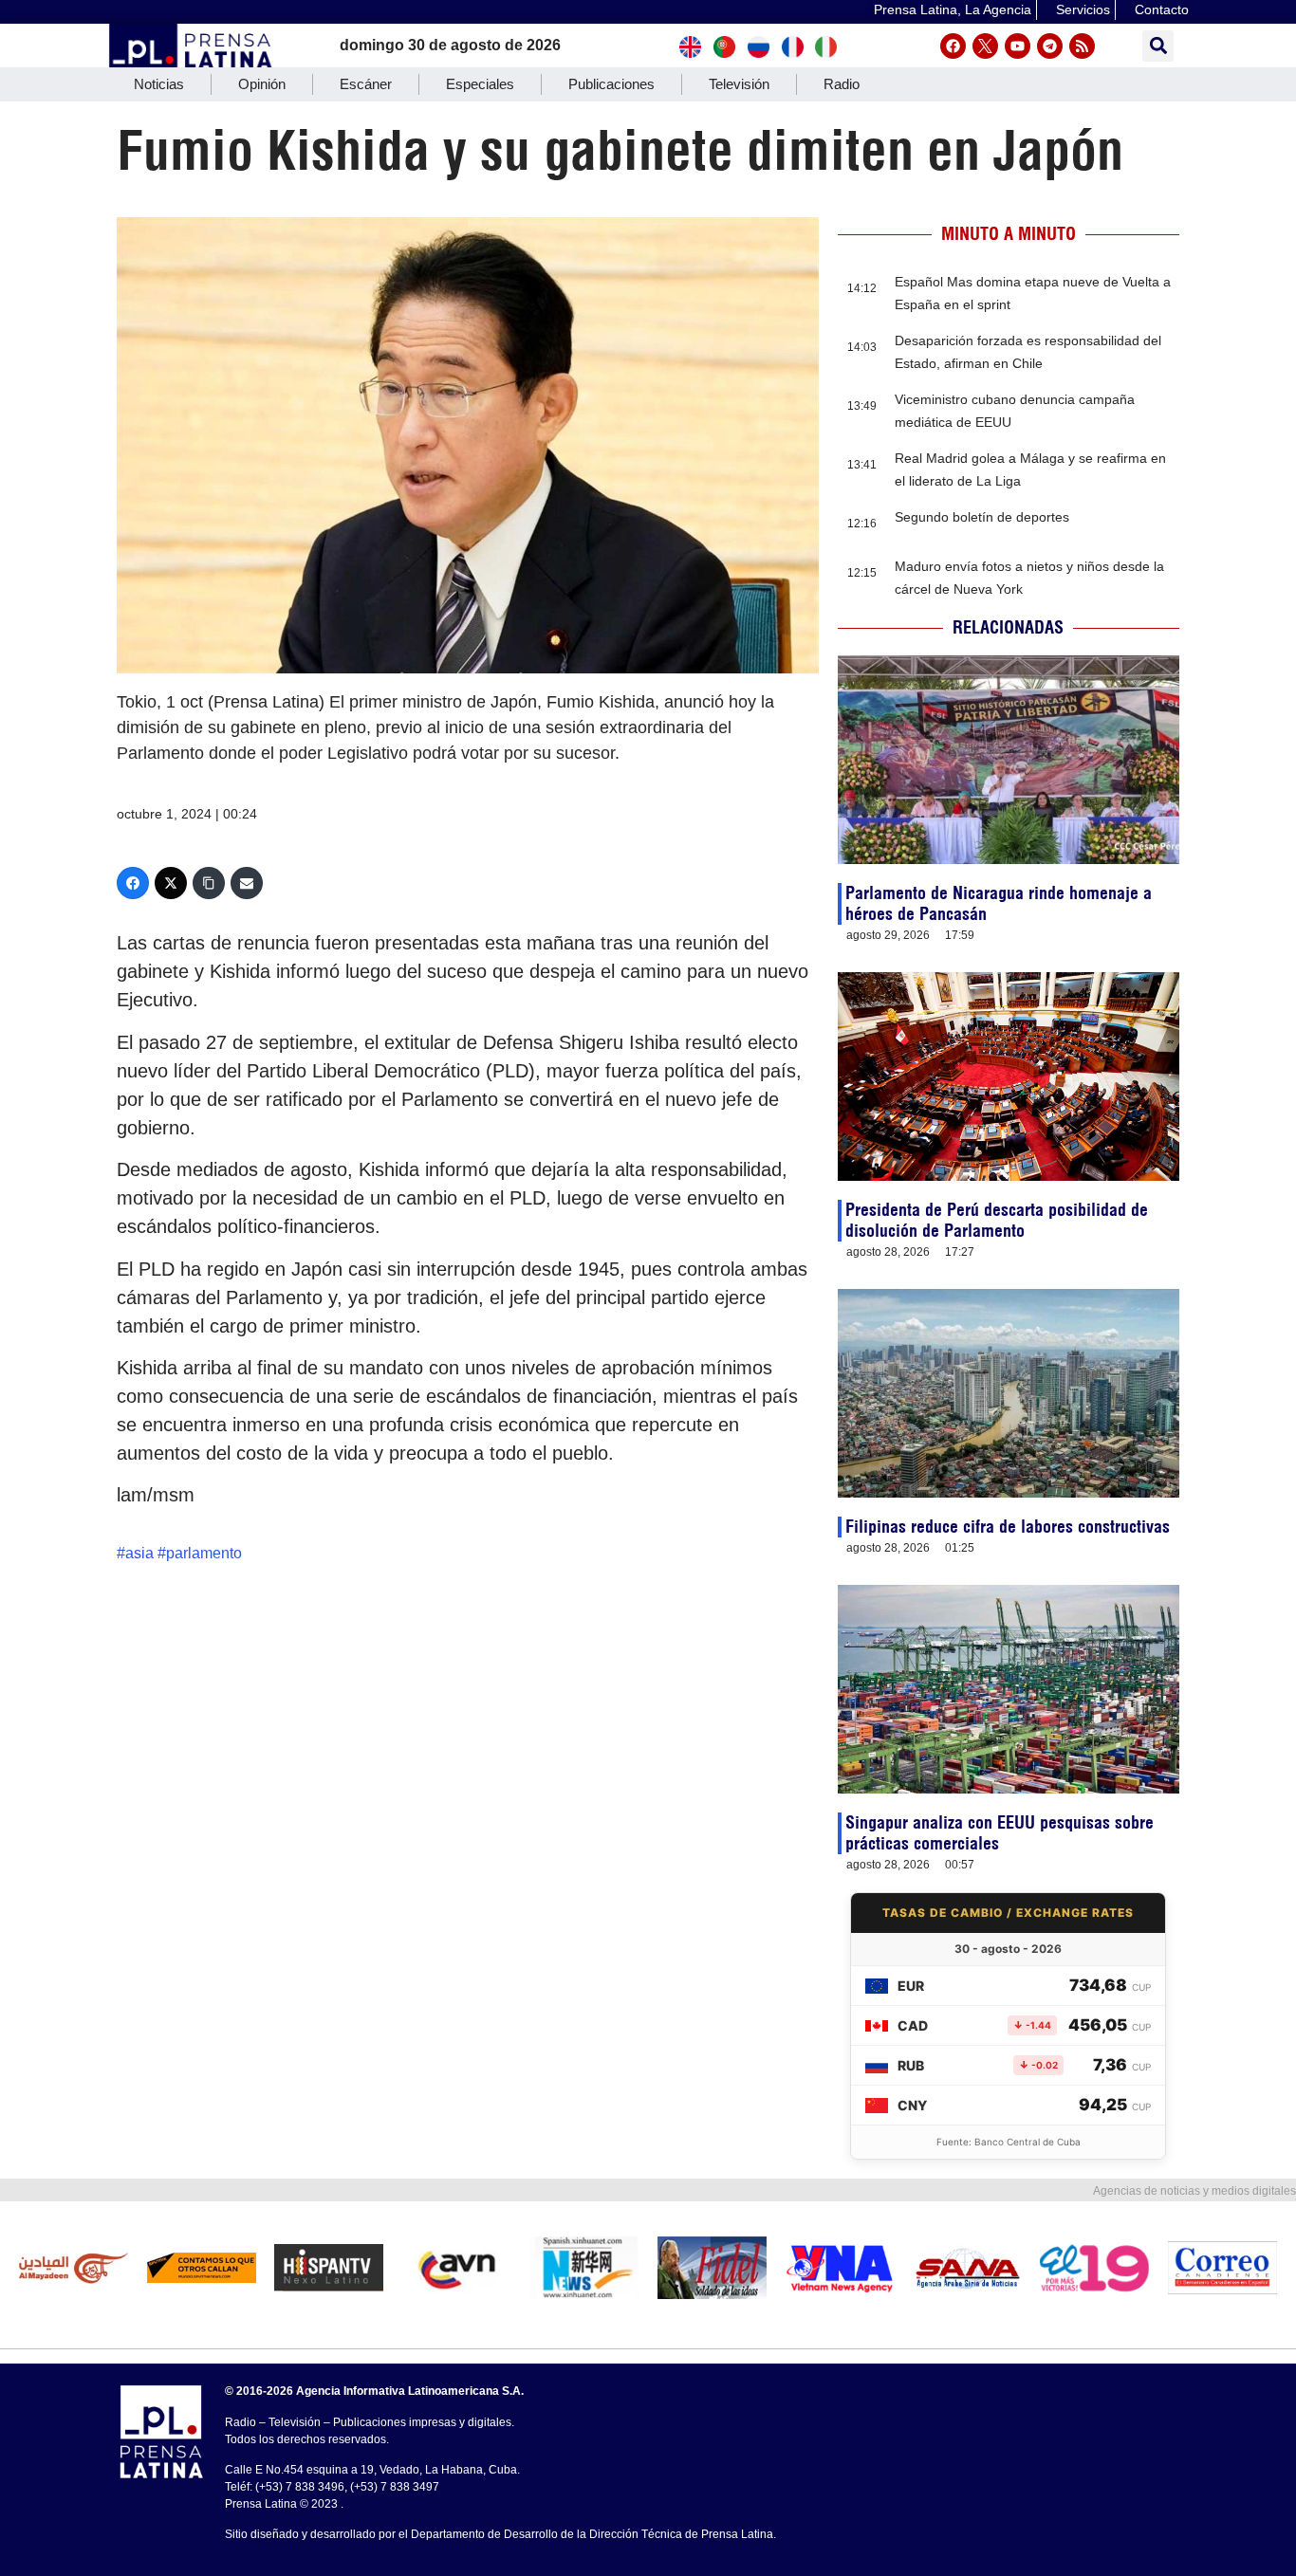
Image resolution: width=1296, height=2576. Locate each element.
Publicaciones (611, 84)
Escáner (366, 84)
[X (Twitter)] (171, 883)
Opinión (262, 84)
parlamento (204, 1553)
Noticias (159, 84)
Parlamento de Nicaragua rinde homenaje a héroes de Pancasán (999, 903)
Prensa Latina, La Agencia (953, 9)
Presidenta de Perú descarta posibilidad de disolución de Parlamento (997, 1220)
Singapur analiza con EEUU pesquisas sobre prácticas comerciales (1000, 1833)
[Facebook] (953, 46)
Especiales (480, 84)
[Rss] (1082, 46)
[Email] (247, 883)
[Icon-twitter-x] (985, 46)
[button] (1158, 46)
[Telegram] (1050, 46)
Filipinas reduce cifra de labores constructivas (1008, 1527)
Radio (842, 84)
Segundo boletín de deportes (982, 517)
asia (139, 1553)
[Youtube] (1018, 46)
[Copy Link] (209, 883)
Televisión (739, 84)
